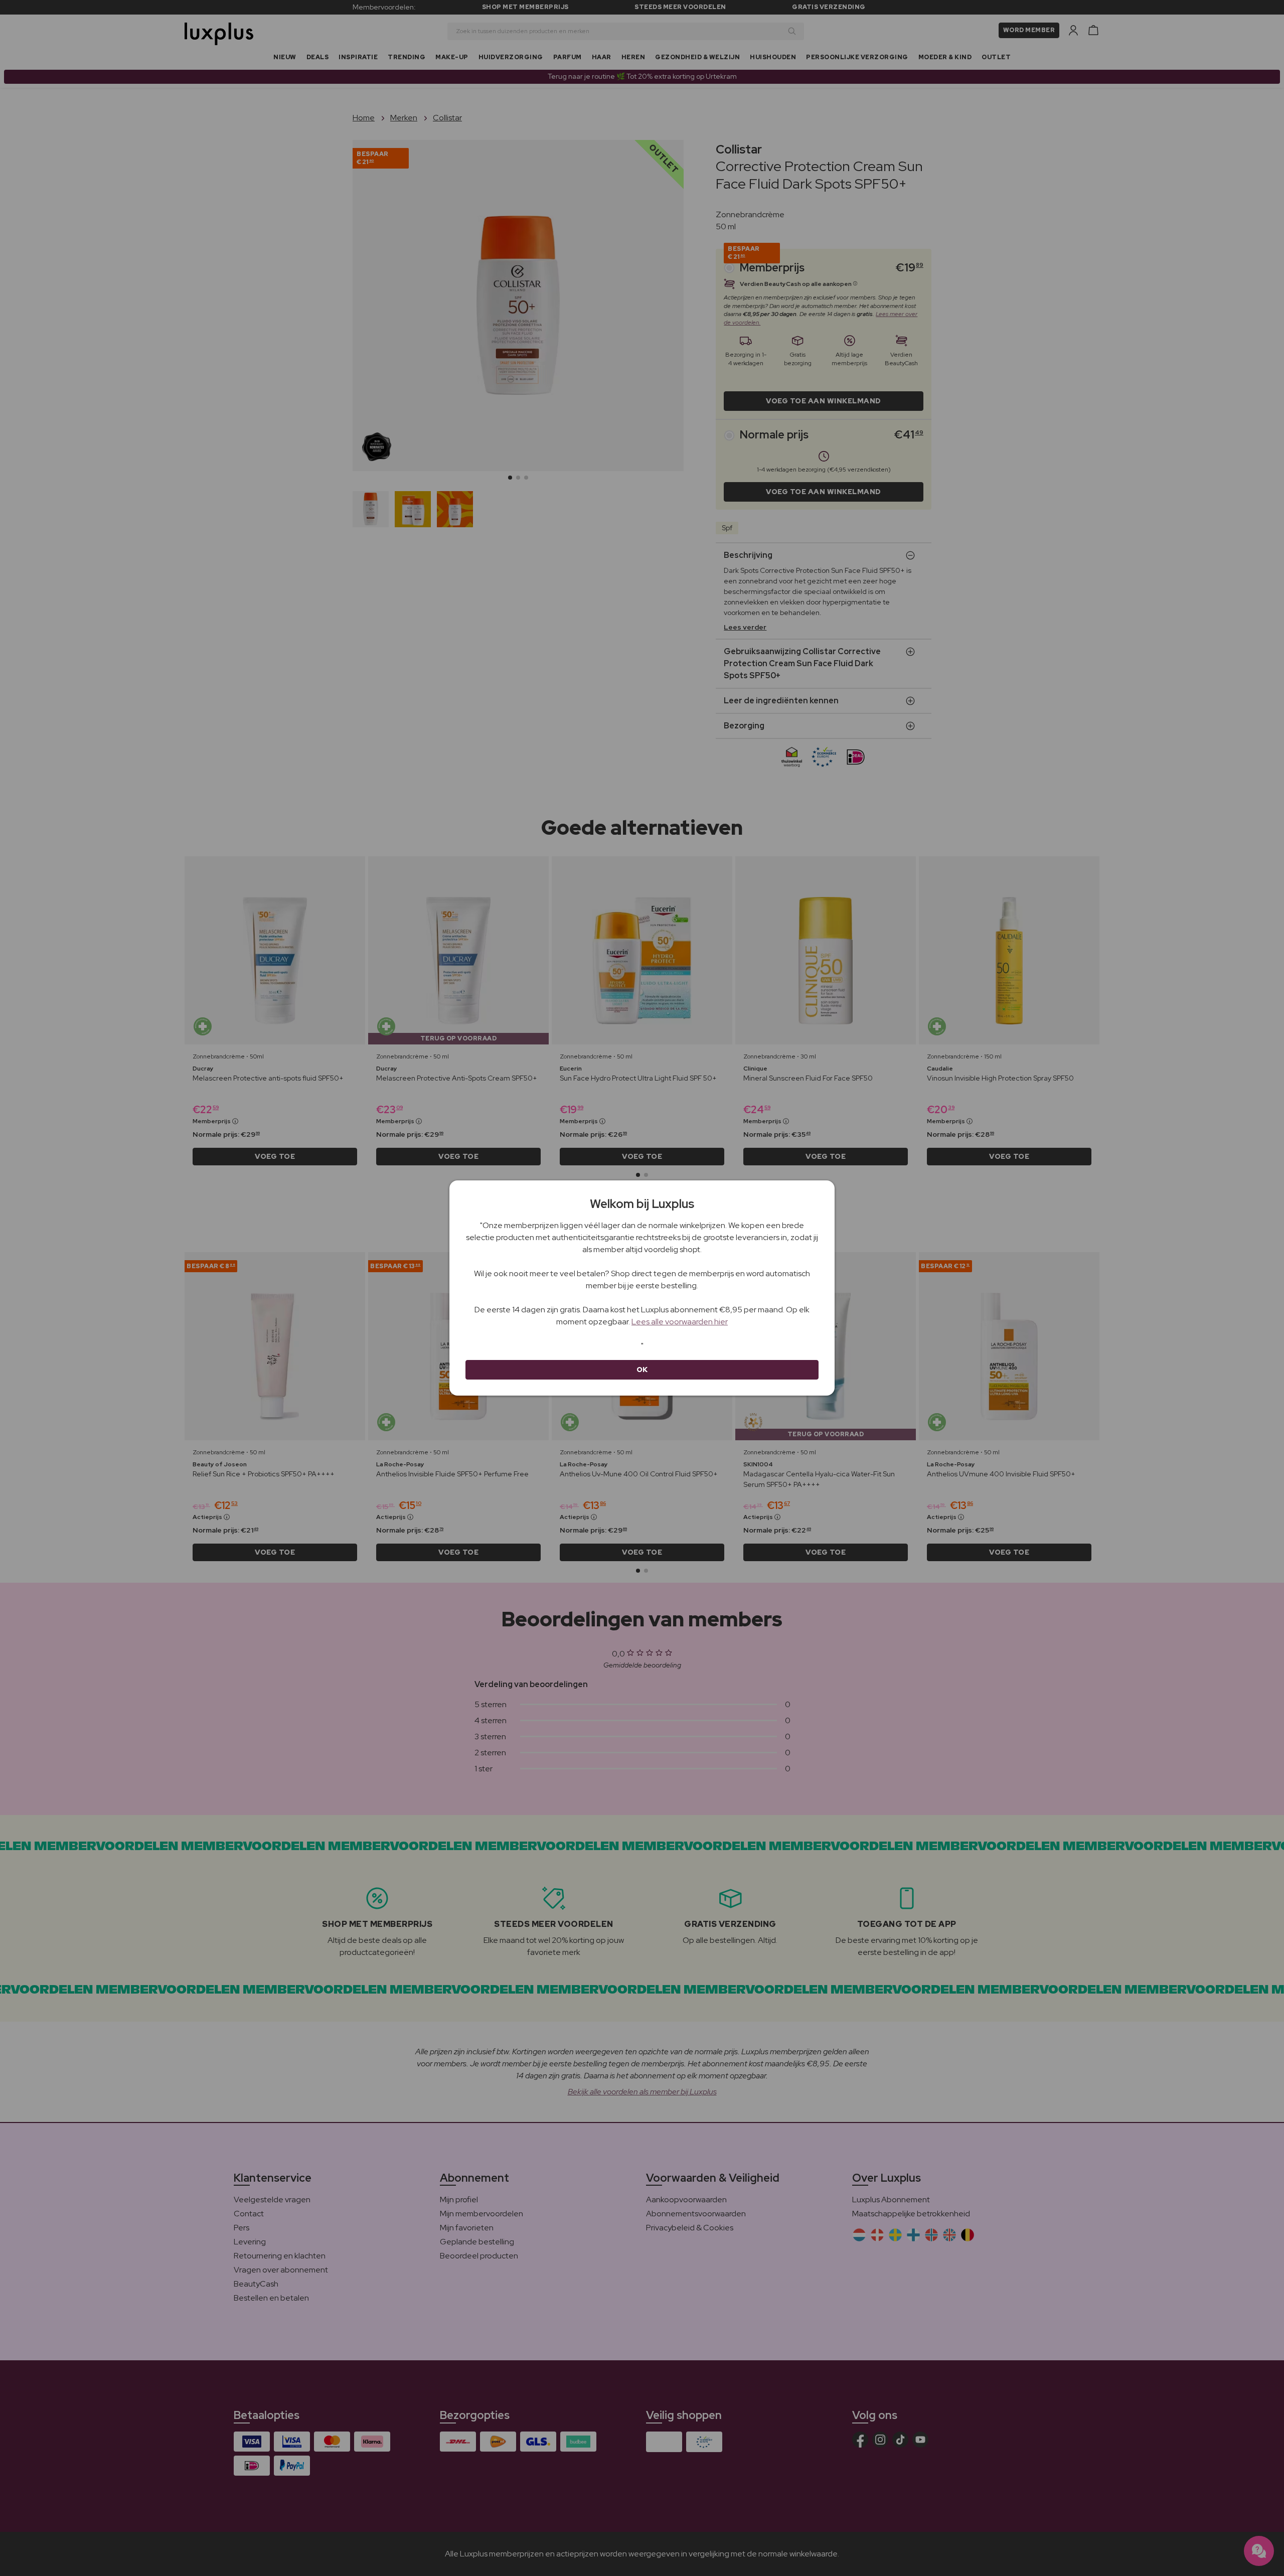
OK (642, 1370)
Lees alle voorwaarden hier (680, 1322)
